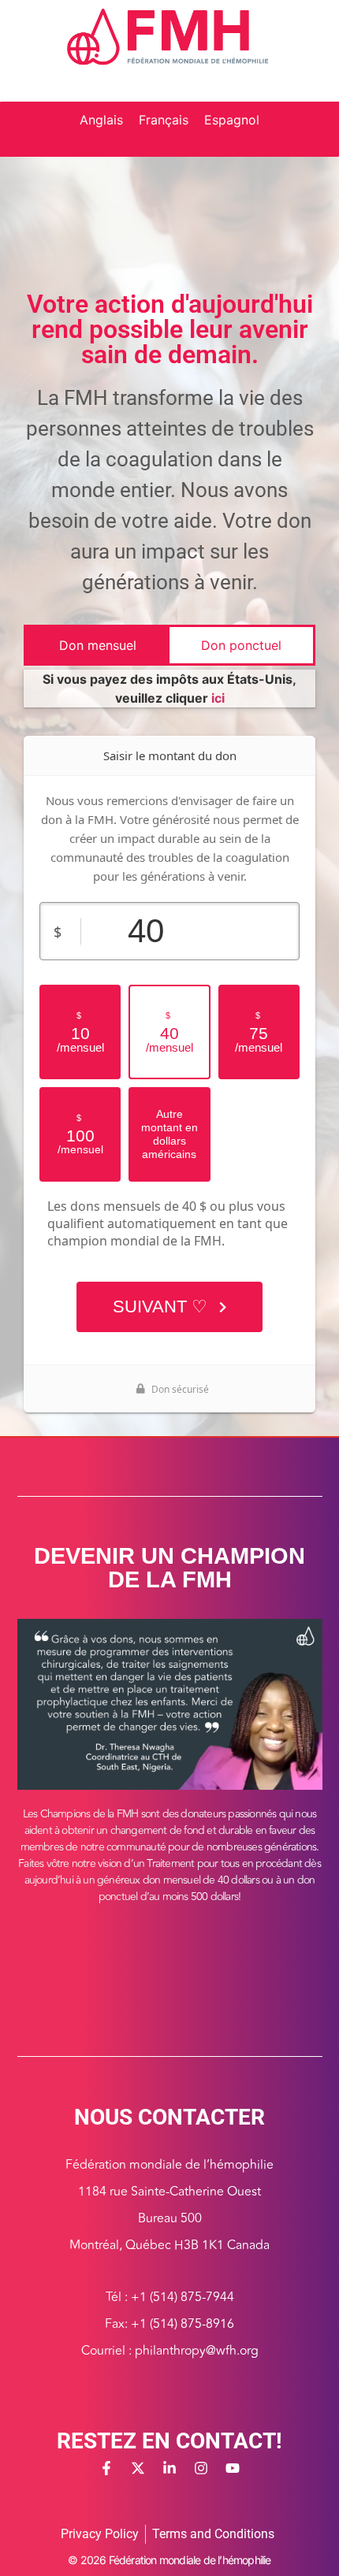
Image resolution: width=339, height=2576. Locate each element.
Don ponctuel (241, 645)
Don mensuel (98, 645)
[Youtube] (233, 2468)
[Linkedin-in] (169, 2468)
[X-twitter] (138, 2468)
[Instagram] (201, 2468)
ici (218, 698)
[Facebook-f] (106, 2468)
